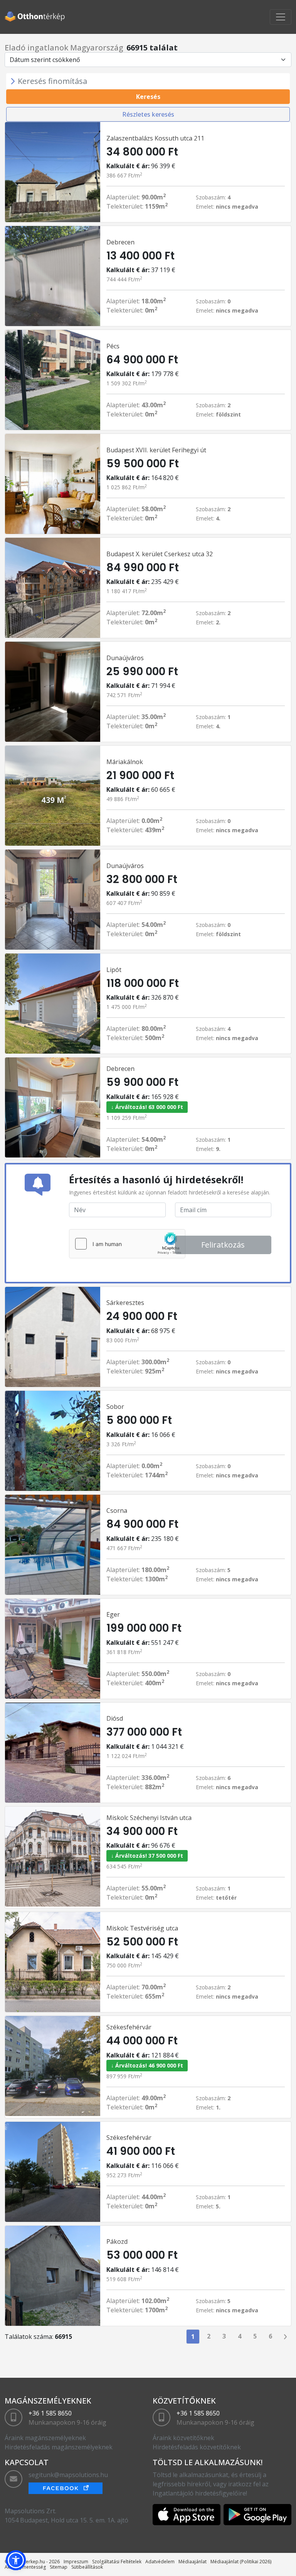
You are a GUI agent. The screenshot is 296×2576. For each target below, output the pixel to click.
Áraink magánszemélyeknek (45, 2438)
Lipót (114, 970)
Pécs (113, 346)
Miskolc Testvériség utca (142, 1928)
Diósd (115, 1718)
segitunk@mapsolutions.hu (68, 2475)
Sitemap (59, 2567)
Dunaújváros (125, 658)
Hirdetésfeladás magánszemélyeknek (59, 2447)
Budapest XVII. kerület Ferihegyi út (156, 450)
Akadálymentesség (25, 2567)
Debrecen (120, 242)
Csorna (117, 1510)
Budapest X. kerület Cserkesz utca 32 (160, 554)
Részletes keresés (148, 114)
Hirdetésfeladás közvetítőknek (197, 2447)
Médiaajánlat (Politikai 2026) (241, 2562)
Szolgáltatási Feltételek (117, 2562)
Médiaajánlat (193, 2562)
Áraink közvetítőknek (183, 2438)
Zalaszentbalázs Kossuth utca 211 (155, 138)
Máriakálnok (125, 762)
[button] (16, 2560)
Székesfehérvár (129, 2027)
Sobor (115, 1407)
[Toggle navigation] (281, 17)
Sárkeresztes (125, 1303)
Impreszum (76, 2562)
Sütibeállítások (87, 2567)
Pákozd (117, 2241)
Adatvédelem (160, 2562)
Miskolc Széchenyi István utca (149, 1818)
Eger (113, 1614)
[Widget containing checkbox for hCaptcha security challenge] (127, 1244)
